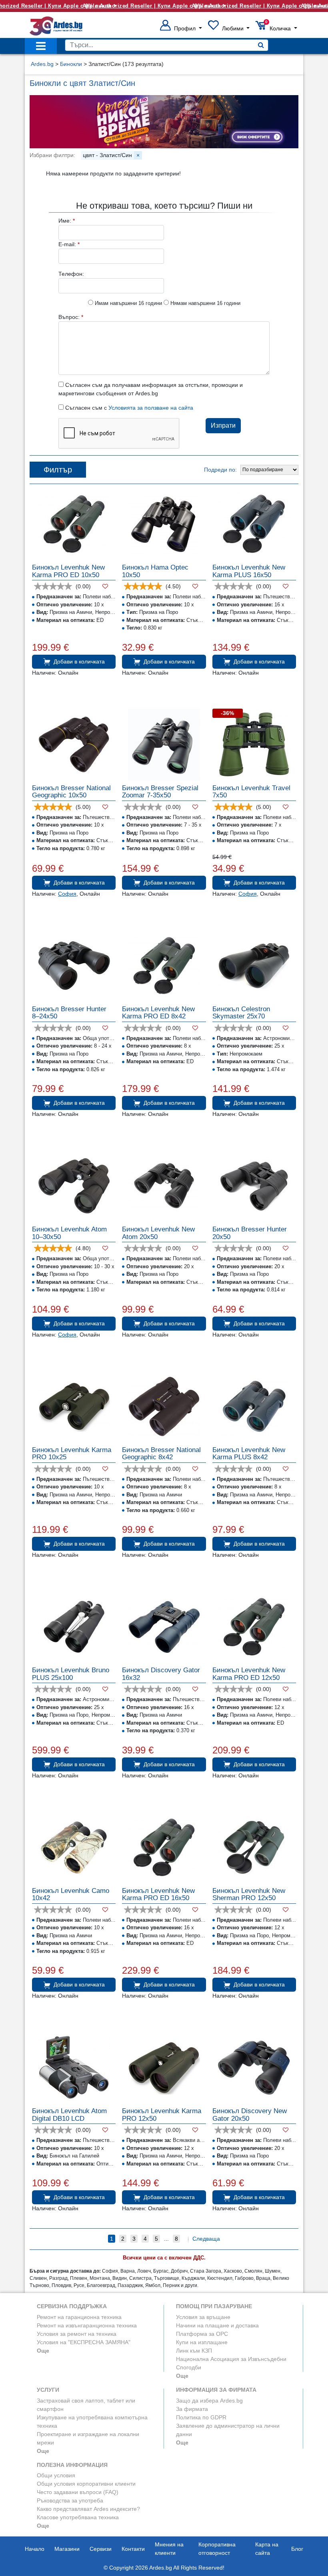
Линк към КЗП (194, 2351)
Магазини (67, 2549)
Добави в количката (79, 661)
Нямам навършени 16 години (205, 303)
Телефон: (71, 274)
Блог (297, 2549)
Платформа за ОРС (202, 2334)
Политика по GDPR (201, 2417)
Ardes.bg (42, 64)
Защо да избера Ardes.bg (209, 2401)
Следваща (206, 2239)
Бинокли (71, 64)
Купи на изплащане (202, 2342)
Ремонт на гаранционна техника (79, 2317)
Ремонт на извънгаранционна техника (87, 2325)
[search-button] (261, 45)
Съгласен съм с (128, 408)
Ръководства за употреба (70, 2500)
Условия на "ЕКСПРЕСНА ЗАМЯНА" (84, 2342)
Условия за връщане (203, 2317)
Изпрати (223, 425)
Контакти (133, 2549)
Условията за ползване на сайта (151, 408)
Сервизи (101, 2549)
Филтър (58, 470)
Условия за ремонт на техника (77, 2334)
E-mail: (69, 244)
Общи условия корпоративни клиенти (86, 2484)
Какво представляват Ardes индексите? (88, 2509)
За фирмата (192, 2409)
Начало (35, 2549)
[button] (181, 28)
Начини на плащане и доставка (217, 2325)
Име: (67, 221)
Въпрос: (71, 317)
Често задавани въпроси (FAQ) (78, 2492)
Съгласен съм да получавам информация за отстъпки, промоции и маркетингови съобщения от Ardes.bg (151, 389)
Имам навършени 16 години (128, 303)
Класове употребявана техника (78, 2517)
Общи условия (56, 2475)
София (67, 894)
